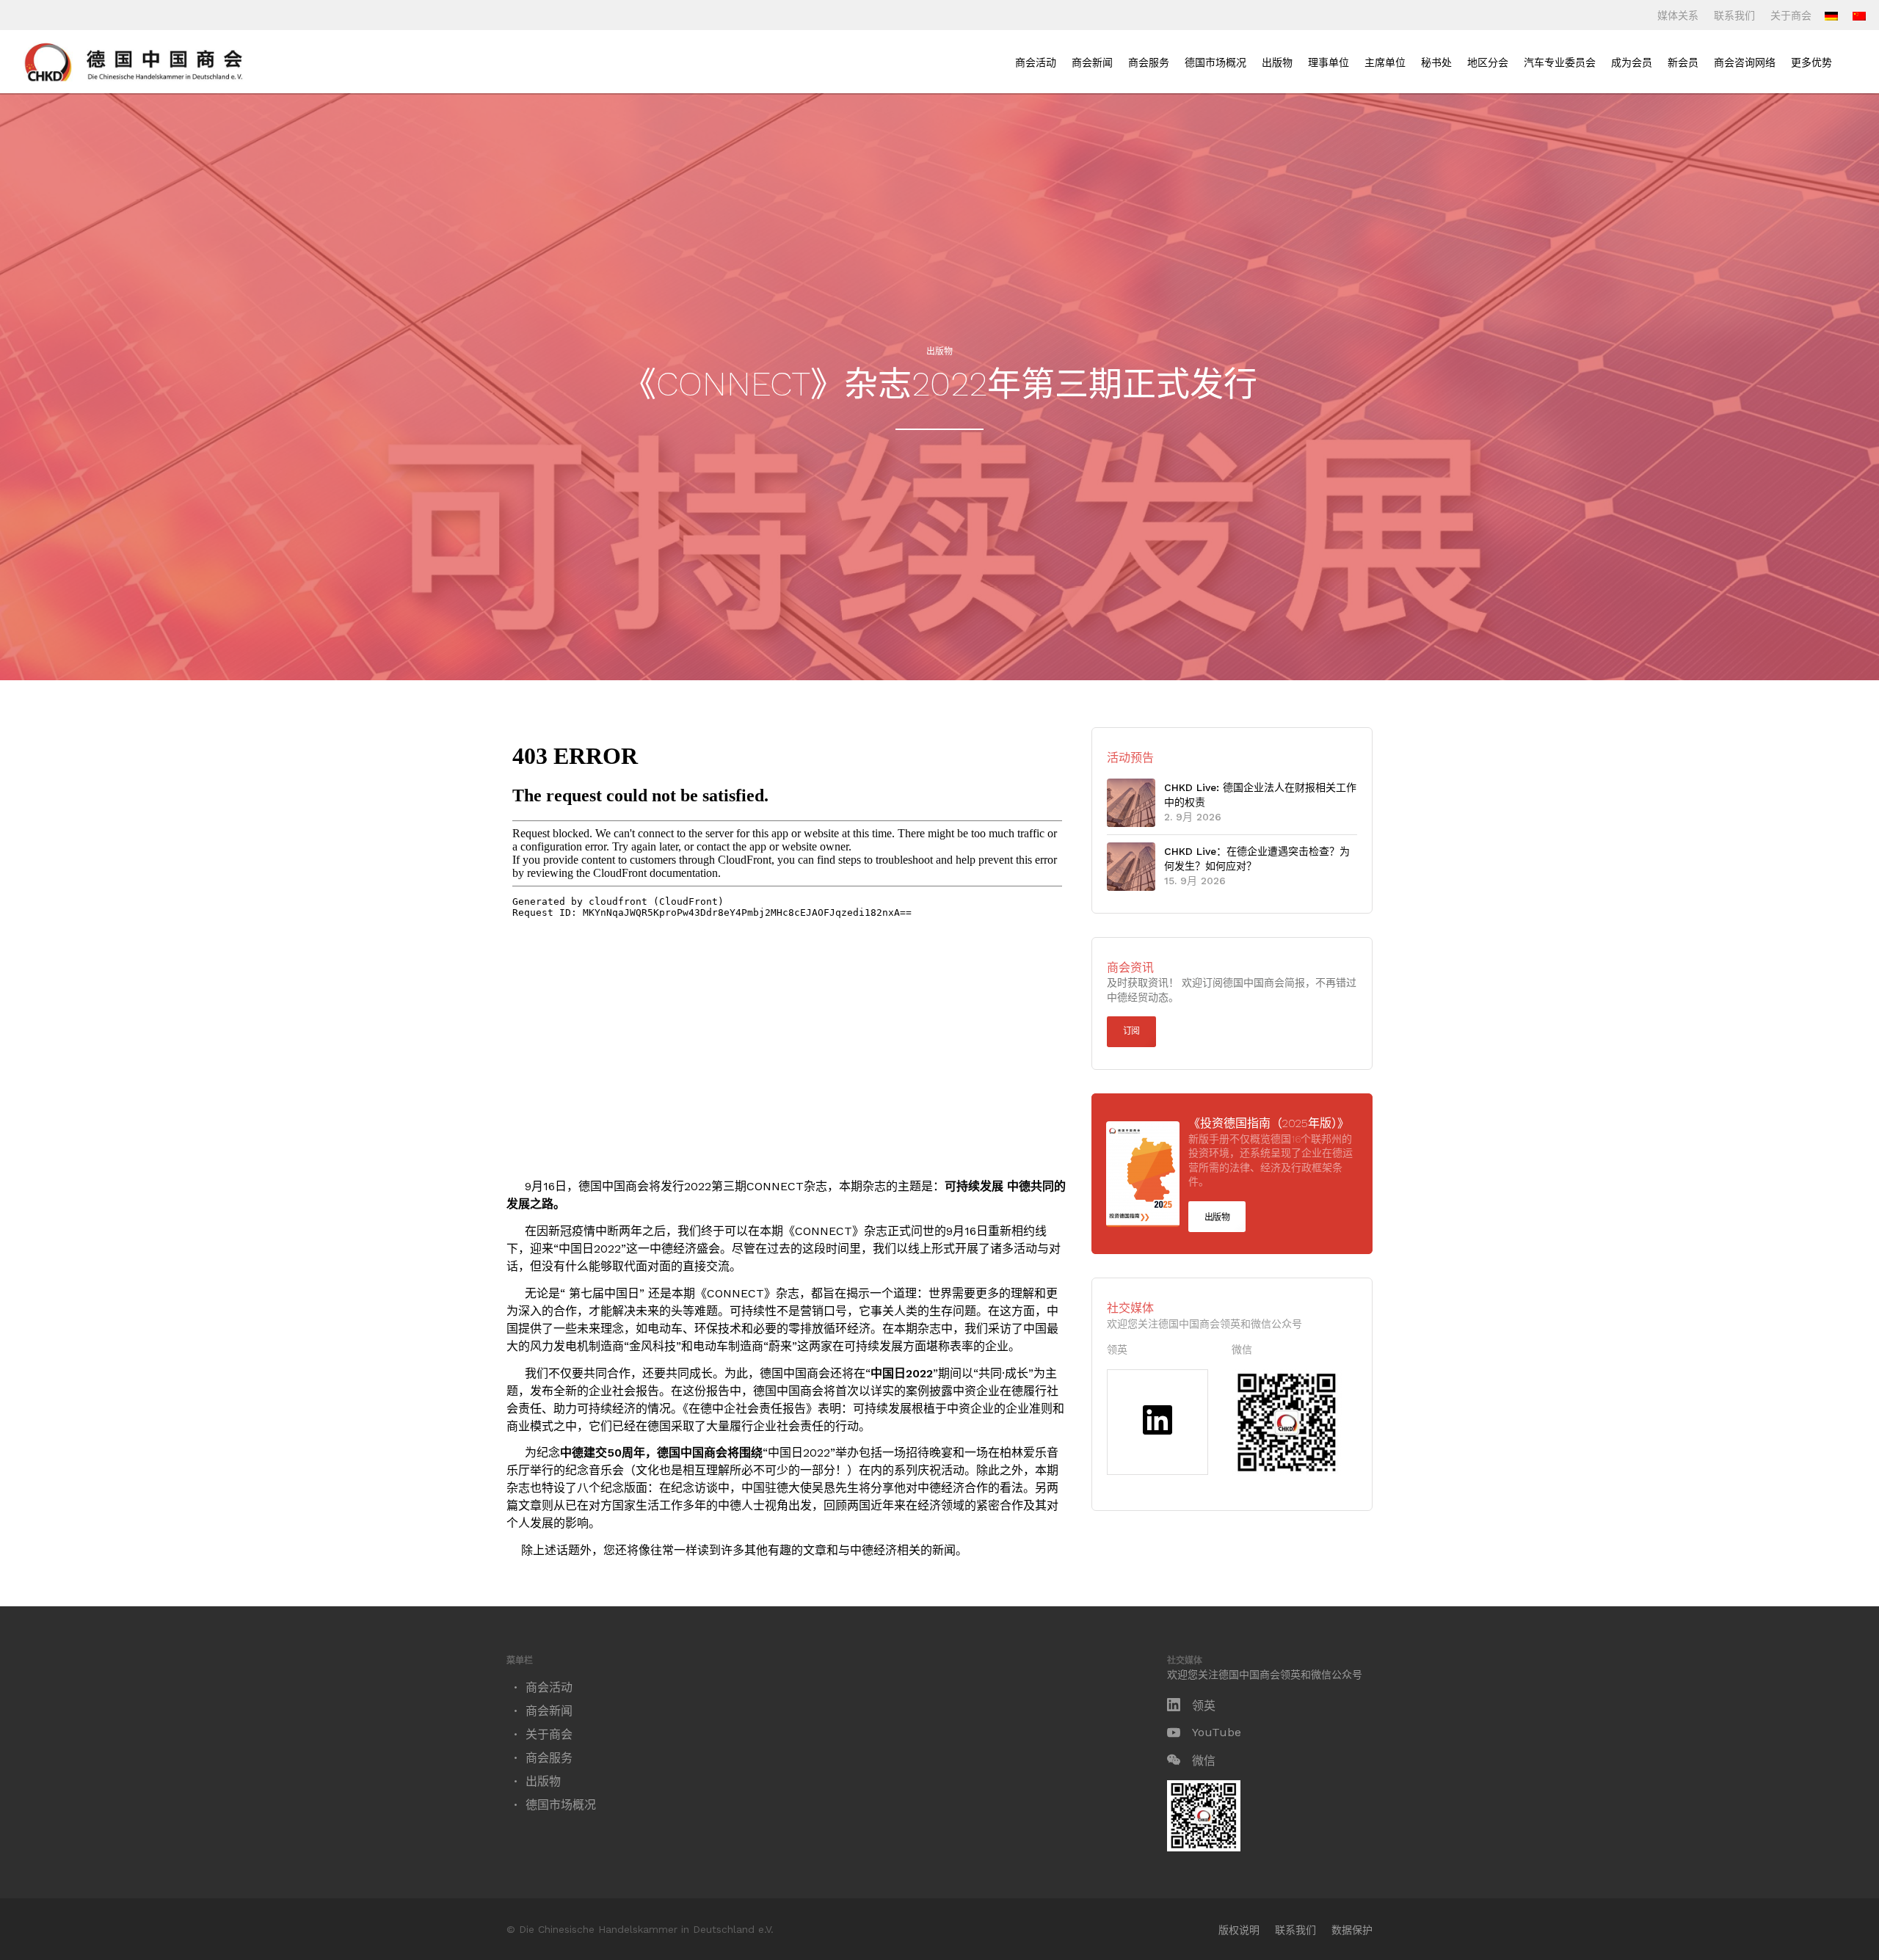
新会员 (1683, 62)
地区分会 (1488, 62)
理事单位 (1329, 62)
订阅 (1131, 1031)
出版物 (1277, 62)
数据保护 (1352, 1930)
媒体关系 (1678, 15)
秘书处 (1436, 62)
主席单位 (1385, 62)
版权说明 (1239, 1930)
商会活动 (1036, 62)
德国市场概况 (1215, 62)
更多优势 (1811, 62)
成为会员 (1632, 62)
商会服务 (1149, 62)
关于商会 (1791, 15)
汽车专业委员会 (1560, 62)
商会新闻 (1092, 62)
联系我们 (1734, 15)
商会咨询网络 (1745, 62)
